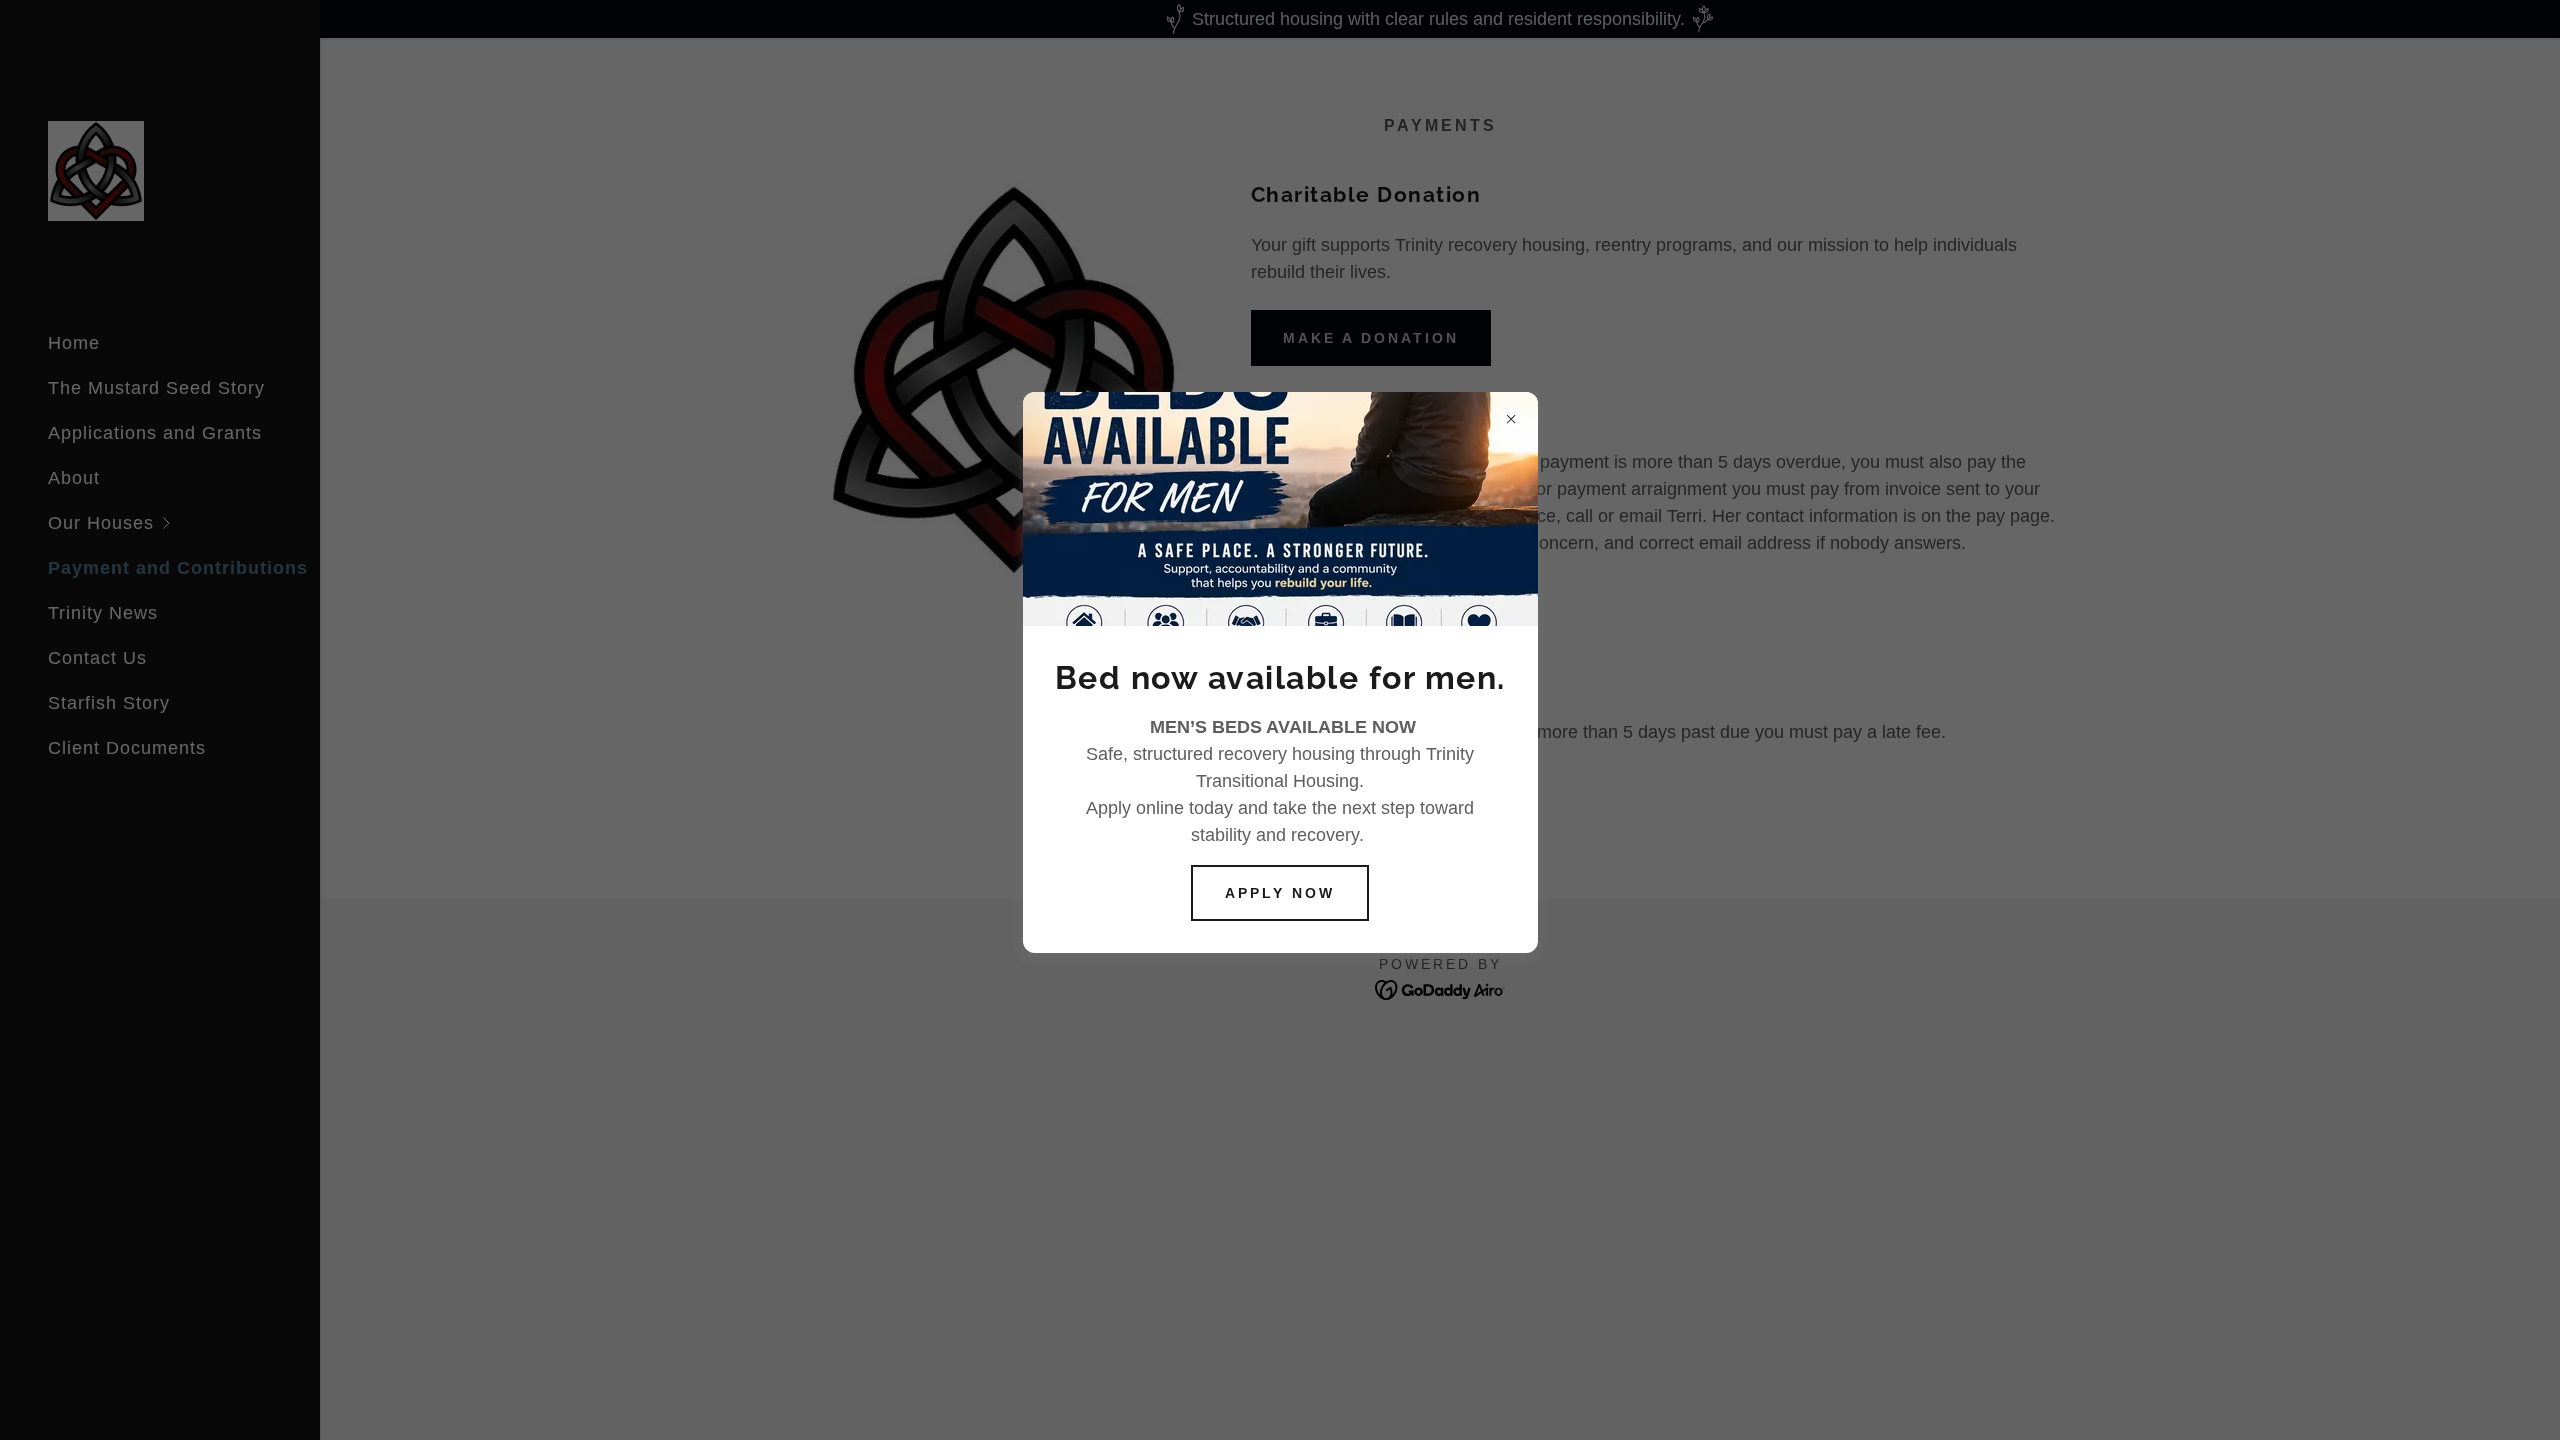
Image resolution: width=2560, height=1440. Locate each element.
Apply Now (1280, 893)
